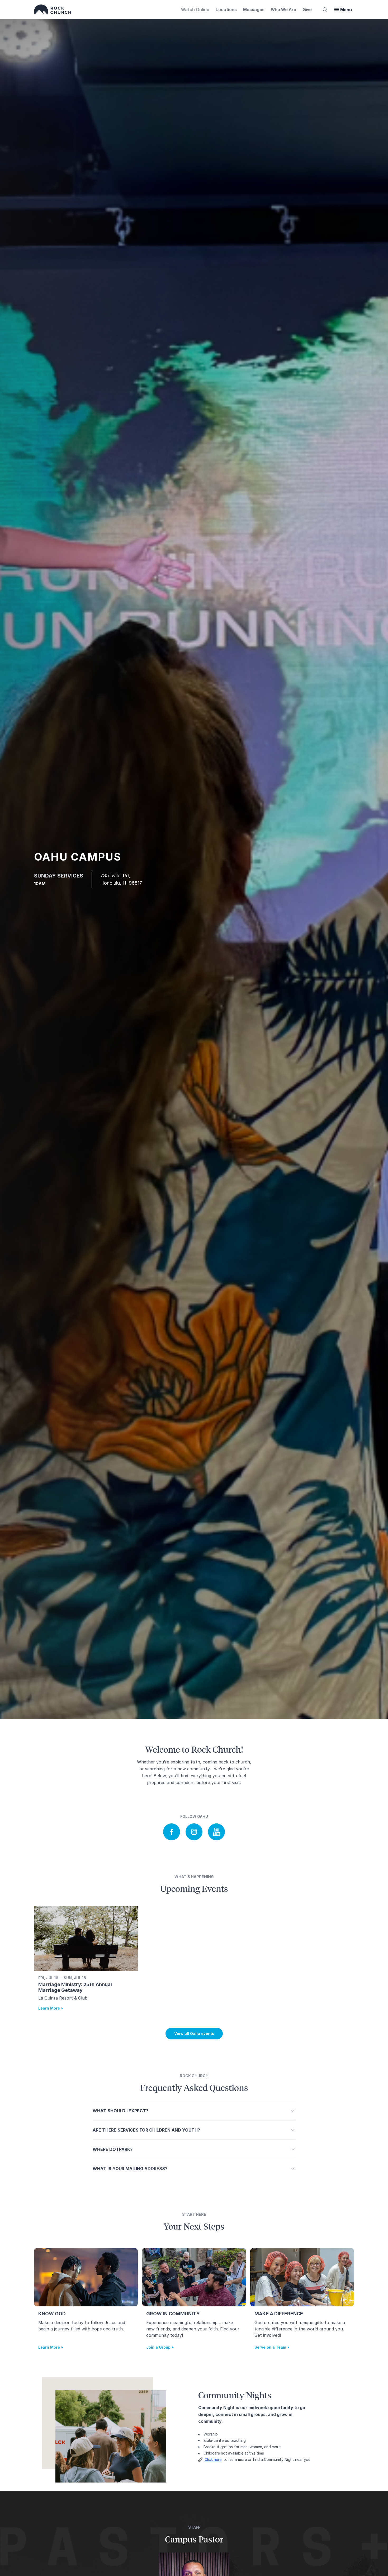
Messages (254, 9)
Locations (226, 9)
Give (307, 9)
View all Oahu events (194, 2033)
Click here (213, 2459)
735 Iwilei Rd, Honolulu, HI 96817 (121, 879)
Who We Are (283, 9)
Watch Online (195, 9)
